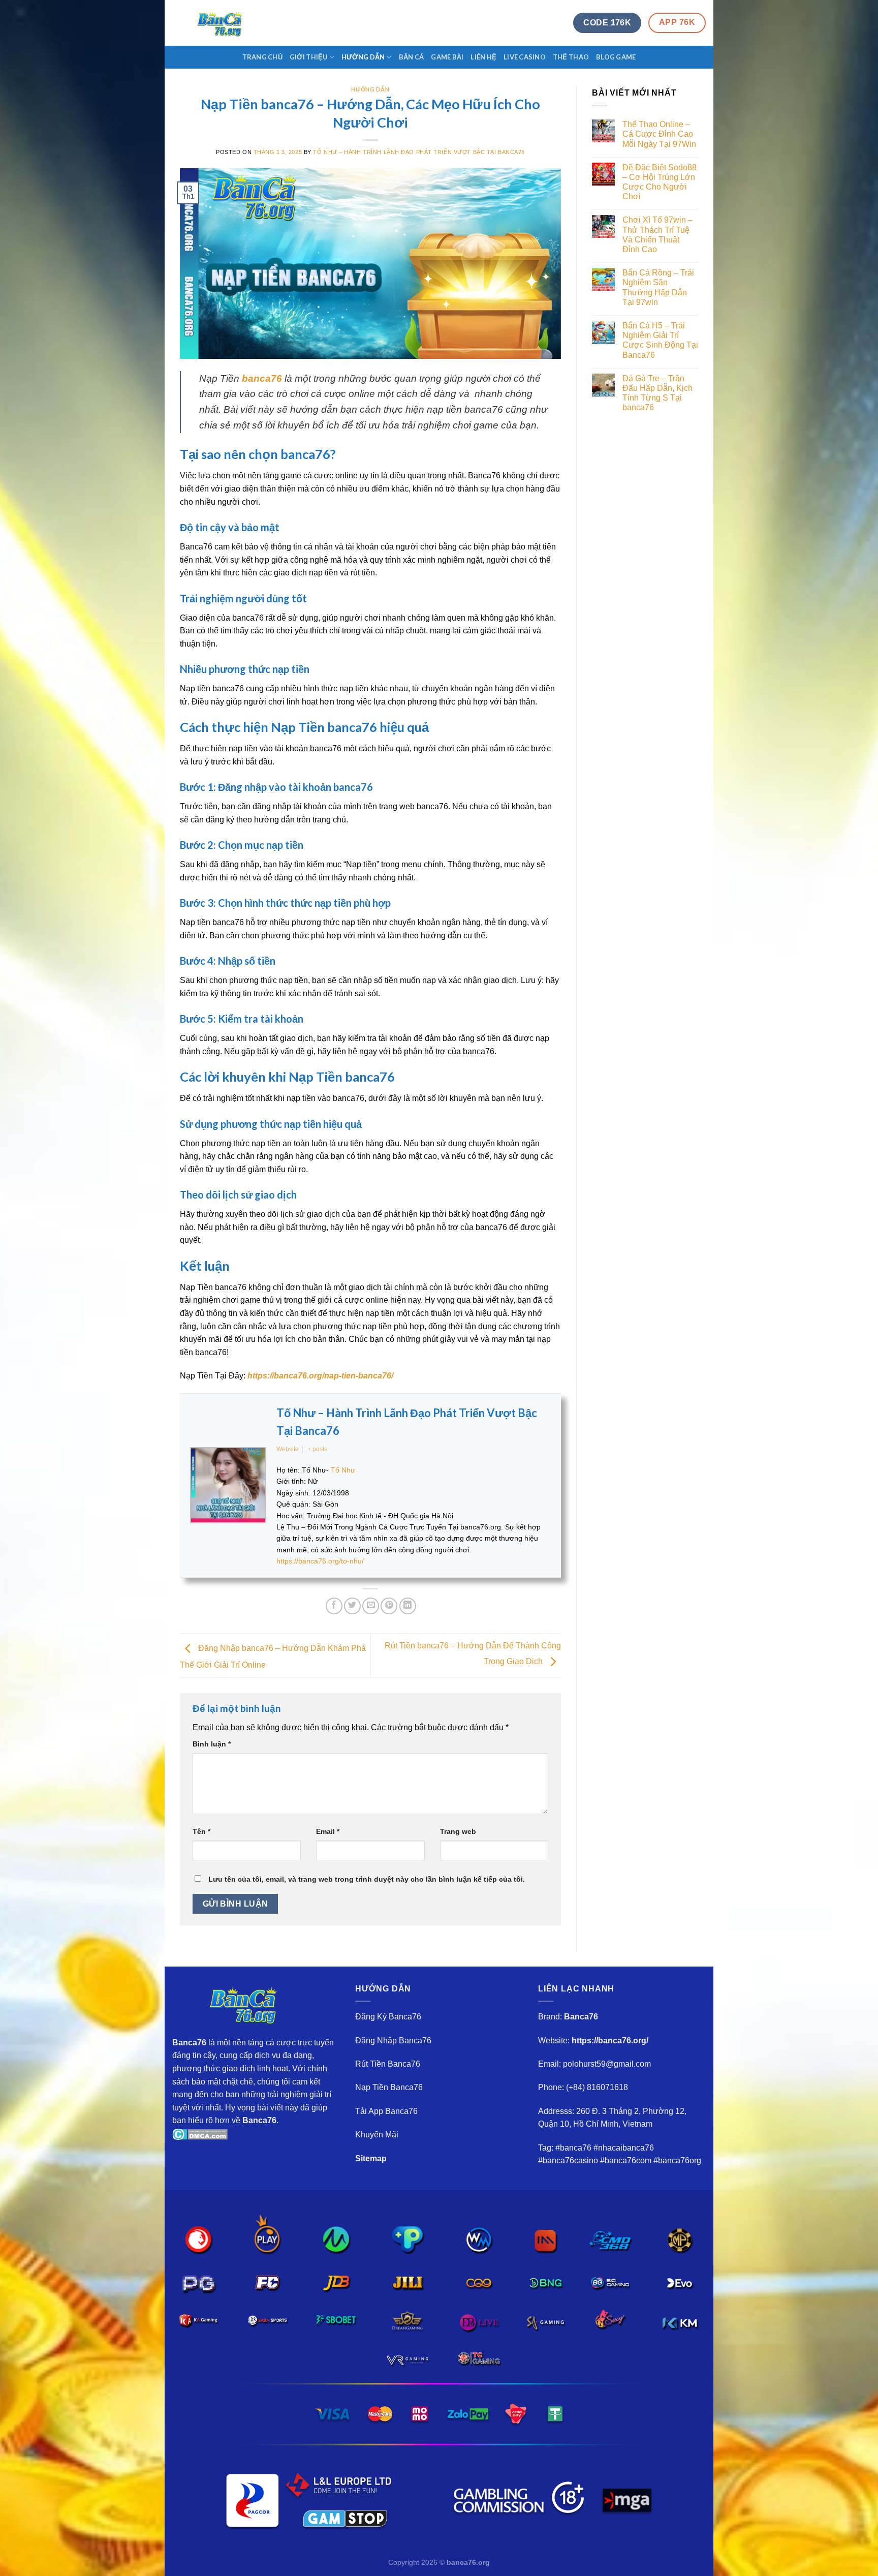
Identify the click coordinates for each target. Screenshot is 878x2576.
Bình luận (212, 1744)
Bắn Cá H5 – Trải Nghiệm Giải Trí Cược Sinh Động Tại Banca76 (660, 340)
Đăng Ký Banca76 (388, 2017)
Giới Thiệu (309, 57)
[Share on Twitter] (352, 1606)
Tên (201, 1831)
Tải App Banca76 (386, 2111)
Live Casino (525, 57)
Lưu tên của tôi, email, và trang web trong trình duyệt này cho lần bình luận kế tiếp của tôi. (367, 1879)
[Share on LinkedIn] (408, 1606)
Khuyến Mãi (377, 2135)
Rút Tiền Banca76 (388, 2064)
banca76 (262, 378)
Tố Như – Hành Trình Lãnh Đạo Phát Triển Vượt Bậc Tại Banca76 (419, 152)
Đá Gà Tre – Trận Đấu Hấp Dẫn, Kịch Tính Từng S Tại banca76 (657, 393)
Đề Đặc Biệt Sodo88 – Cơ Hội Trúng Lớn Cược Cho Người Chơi (660, 182)
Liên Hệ (483, 57)
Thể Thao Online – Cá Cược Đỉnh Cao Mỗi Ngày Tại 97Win (659, 134)
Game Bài (447, 57)
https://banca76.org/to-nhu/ (320, 1561)
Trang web (458, 1831)
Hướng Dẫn (363, 57)
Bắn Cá (412, 57)
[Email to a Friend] (371, 1606)
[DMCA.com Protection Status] (200, 2134)
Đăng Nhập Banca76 (393, 2041)
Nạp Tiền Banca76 (389, 2087)
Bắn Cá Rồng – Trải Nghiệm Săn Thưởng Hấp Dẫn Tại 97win (658, 287)
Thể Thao (571, 57)
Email (328, 1831)
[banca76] (223, 23)
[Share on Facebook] (334, 1606)
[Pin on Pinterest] (389, 1606)
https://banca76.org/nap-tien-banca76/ (320, 1376)
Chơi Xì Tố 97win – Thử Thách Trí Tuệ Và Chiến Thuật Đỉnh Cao (657, 235)
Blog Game (616, 57)
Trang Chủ (262, 57)
